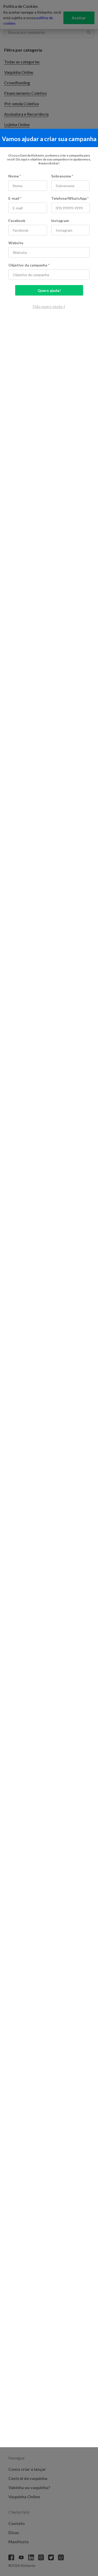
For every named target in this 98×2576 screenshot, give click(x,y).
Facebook (17, 221)
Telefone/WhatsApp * (70, 198)
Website (16, 243)
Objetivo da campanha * (29, 265)
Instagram (60, 221)
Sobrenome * (62, 176)
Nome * (15, 176)
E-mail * (15, 198)
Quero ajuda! (49, 290)
